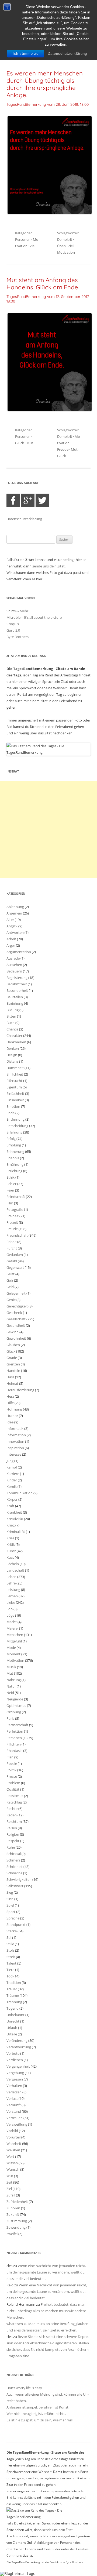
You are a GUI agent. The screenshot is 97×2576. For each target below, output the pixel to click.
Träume (13, 1995)
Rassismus (15, 1796)
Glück (20, 443)
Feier (10, 1190)
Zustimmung (17, 2221)
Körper (12, 1499)
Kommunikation (20, 1493)
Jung (10, 1461)
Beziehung (15, 1003)
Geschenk (14, 1313)
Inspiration (15, 1448)
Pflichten (14, 1744)
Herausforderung (20, 1390)
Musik (11, 1667)
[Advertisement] (48, 829)
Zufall (11, 2195)
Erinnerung (15, 1152)
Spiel (10, 1905)
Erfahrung (14, 1132)
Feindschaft (16, 1197)
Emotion (13, 1106)
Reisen (12, 1828)
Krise (10, 1538)
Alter (10, 920)
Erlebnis (13, 1158)
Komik (12, 1486)
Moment (13, 1654)
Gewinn (13, 1332)
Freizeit (12, 1222)
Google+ (28, 500)
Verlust (12, 2098)
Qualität (13, 1789)
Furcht (12, 1248)
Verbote (13, 2053)
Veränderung (17, 2041)
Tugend (13, 2008)
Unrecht (13, 2021)
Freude (63, 449)
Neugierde (15, 1699)
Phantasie (14, 1751)
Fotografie (15, 1209)
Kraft (10, 1506)
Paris (10, 1718)
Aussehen (14, 965)
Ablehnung (15, 907)
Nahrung (14, 1680)
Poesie (12, 1764)
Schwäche (14, 1873)
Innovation (15, 1441)
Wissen (12, 2163)
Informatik (15, 1429)
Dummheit (15, 1068)
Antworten (15, 932)
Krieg (11, 1525)
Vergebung (15, 2073)
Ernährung (15, 1164)
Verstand (14, 2111)
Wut (10, 2176)
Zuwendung (16, 2227)
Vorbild (12, 2131)
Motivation (66, 252)
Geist (11, 1274)
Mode (11, 1648)
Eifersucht (14, 1081)
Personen (23, 239)
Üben (61, 246)
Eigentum (14, 1087)
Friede (11, 1242)
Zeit (9, 2182)
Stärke (12, 1931)
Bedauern (14, 971)
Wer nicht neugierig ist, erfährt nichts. (36, 2414)
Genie (11, 1300)
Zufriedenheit (17, 2202)
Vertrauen (15, 2118)
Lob (10, 1609)
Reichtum (14, 1821)
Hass (10, 1377)
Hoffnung (14, 1409)
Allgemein (14, 913)
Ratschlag (14, 1802)
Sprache (13, 1918)
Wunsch (13, 2169)
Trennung (14, 2002)
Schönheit (15, 1867)
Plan (10, 1757)
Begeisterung (17, 978)
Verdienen (15, 2060)
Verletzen (14, 2092)
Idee (10, 1422)
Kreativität (15, 1519)
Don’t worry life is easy (24, 2388)
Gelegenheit (16, 1293)
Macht (12, 1622)
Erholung (14, 1145)
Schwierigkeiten (19, 1879)
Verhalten (14, 2086)
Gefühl (12, 1261)
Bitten (11, 1016)
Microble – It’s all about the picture (34, 617)
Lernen (12, 1596)
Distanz (12, 1061)
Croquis (13, 624)
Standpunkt (16, 1925)
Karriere (13, 1474)
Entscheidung (17, 1126)
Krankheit (14, 1512)
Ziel (33, 246)
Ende (11, 1113)
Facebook (13, 500)
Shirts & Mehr (17, 611)
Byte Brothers (18, 637)
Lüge (10, 1615)
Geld (10, 1287)
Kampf (12, 1467)
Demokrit (65, 239)
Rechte (12, 1809)
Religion (13, 1834)
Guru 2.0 (13, 630)
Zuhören (13, 2208)
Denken (13, 1048)
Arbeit (11, 939)
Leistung (13, 1590)
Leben (11, 1577)
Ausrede (13, 958)
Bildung (13, 1010)
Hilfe (10, 1403)
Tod (10, 1976)
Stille (10, 1944)
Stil (9, 1937)
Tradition (14, 1983)
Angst (11, 926)
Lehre (11, 1583)
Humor (12, 1416)
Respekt (13, 1841)
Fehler (11, 1184)
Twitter (42, 500)
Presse (12, 1776)
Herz (10, 1396)
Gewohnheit (16, 1338)
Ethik (11, 1177)
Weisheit (13, 2150)
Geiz (10, 1280)
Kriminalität (16, 1532)
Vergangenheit (18, 2066)
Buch (11, 1023)
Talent (11, 1963)
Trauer (12, 1989)
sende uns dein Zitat (48, 566)
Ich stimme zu (26, 54)
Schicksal (14, 1854)
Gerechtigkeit (17, 1306)
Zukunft (13, 2214)
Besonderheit (17, 990)
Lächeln (13, 1564)
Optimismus (16, 1706)
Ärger (11, 945)
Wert (10, 2156)
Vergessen (15, 2079)
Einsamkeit (15, 1100)
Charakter (14, 1036)
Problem (13, 1783)
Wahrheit (14, 2144)
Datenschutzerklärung (67, 54)
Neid (10, 1693)
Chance (12, 1029)
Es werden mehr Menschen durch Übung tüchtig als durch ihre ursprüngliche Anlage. (45, 84)
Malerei (12, 1628)
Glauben (13, 1345)
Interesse (14, 1454)
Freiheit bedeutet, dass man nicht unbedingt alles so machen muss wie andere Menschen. (46, 2311)
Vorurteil (13, 2137)
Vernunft (14, 2105)
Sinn (10, 1899)
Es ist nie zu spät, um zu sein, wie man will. (40, 2420)
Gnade (12, 1358)
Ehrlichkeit (15, 1074)
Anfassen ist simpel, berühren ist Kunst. (38, 2407)
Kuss (10, 1557)
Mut (30, 443)
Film (10, 1203)
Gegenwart (15, 1267)
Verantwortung (19, 2047)
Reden (12, 1815)
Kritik (11, 1544)
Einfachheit (15, 1094)
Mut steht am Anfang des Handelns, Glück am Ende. (43, 284)
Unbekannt (15, 2015)
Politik (11, 1770)
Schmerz (13, 1860)
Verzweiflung (17, 2124)
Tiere (10, 1970)
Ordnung (14, 1712)
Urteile (12, 2034)
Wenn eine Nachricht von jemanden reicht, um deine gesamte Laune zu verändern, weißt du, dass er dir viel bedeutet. (46, 2272)
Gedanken (15, 1255)
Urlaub (12, 2028)
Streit (11, 1957)
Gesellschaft (16, 1319)
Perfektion (15, 1731)
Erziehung (14, 1171)
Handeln (13, 1371)
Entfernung (15, 1119)
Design (12, 1055)
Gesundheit (16, 1325)
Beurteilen (15, 997)
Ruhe (11, 1847)
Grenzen (13, 1364)
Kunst (11, 1551)
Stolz (10, 1950)
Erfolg (11, 1139)
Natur (11, 1686)
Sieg (10, 1892)
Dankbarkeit (16, 1042)
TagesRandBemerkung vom (48, 104)
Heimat (12, 1383)
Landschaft (15, 1570)
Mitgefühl (14, 1641)
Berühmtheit (17, 984)
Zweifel (12, 2234)
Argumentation (19, 952)
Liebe (11, 1602)
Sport (11, 1912)
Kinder (12, 1480)
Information (16, 1435)
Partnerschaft (17, 1725)
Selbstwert (15, 1886)
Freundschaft (17, 1235)
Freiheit (13, 1216)
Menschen (15, 1635)
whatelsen (15, 2324)
